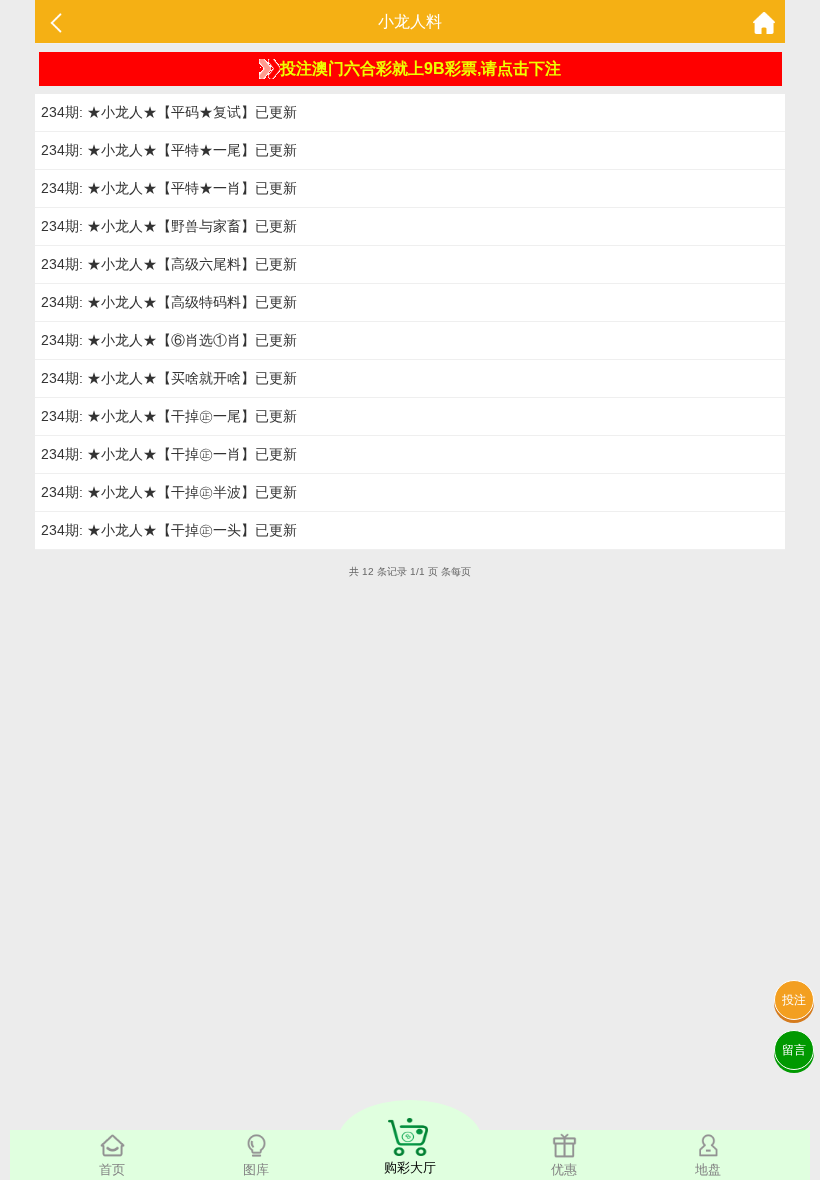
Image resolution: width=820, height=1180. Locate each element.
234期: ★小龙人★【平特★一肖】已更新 (169, 188)
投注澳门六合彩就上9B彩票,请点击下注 (420, 68)
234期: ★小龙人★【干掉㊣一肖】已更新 (169, 454)
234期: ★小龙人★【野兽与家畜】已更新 (169, 226)
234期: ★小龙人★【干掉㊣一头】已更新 (169, 530)
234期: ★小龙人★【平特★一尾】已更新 (169, 150)
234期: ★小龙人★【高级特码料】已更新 (169, 302)
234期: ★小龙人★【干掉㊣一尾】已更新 (169, 416)
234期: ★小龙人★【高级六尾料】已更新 (169, 264)
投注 (794, 1000)
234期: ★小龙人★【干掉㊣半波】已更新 (169, 492)
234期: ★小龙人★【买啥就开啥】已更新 (169, 378)
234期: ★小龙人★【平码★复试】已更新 (169, 112)
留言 (794, 1050)
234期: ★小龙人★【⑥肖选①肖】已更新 (169, 340)
